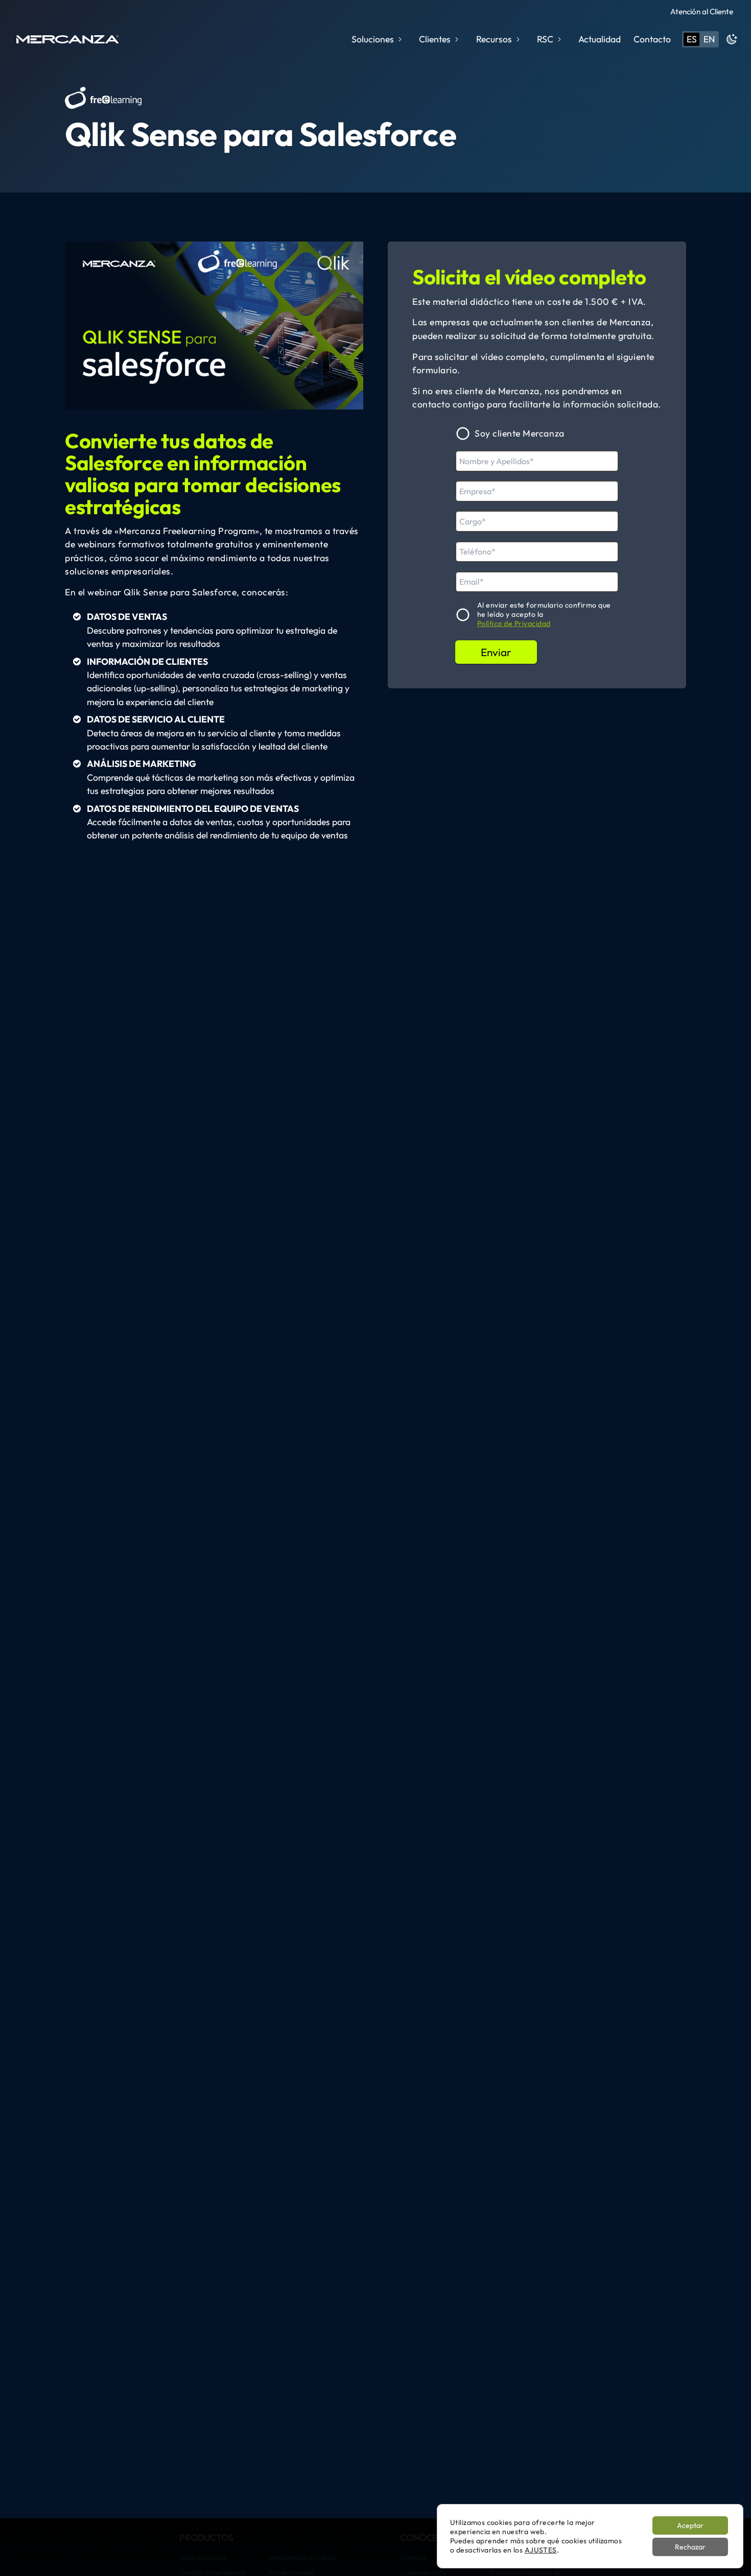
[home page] (67, 39)
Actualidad (600, 39)
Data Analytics (203, 2558)
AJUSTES (541, 2550)
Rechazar (690, 2547)
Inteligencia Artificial (302, 2558)
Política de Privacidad (514, 624)
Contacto (652, 39)
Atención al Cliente (702, 11)
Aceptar (690, 2525)
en (709, 39)
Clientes (413, 2558)
